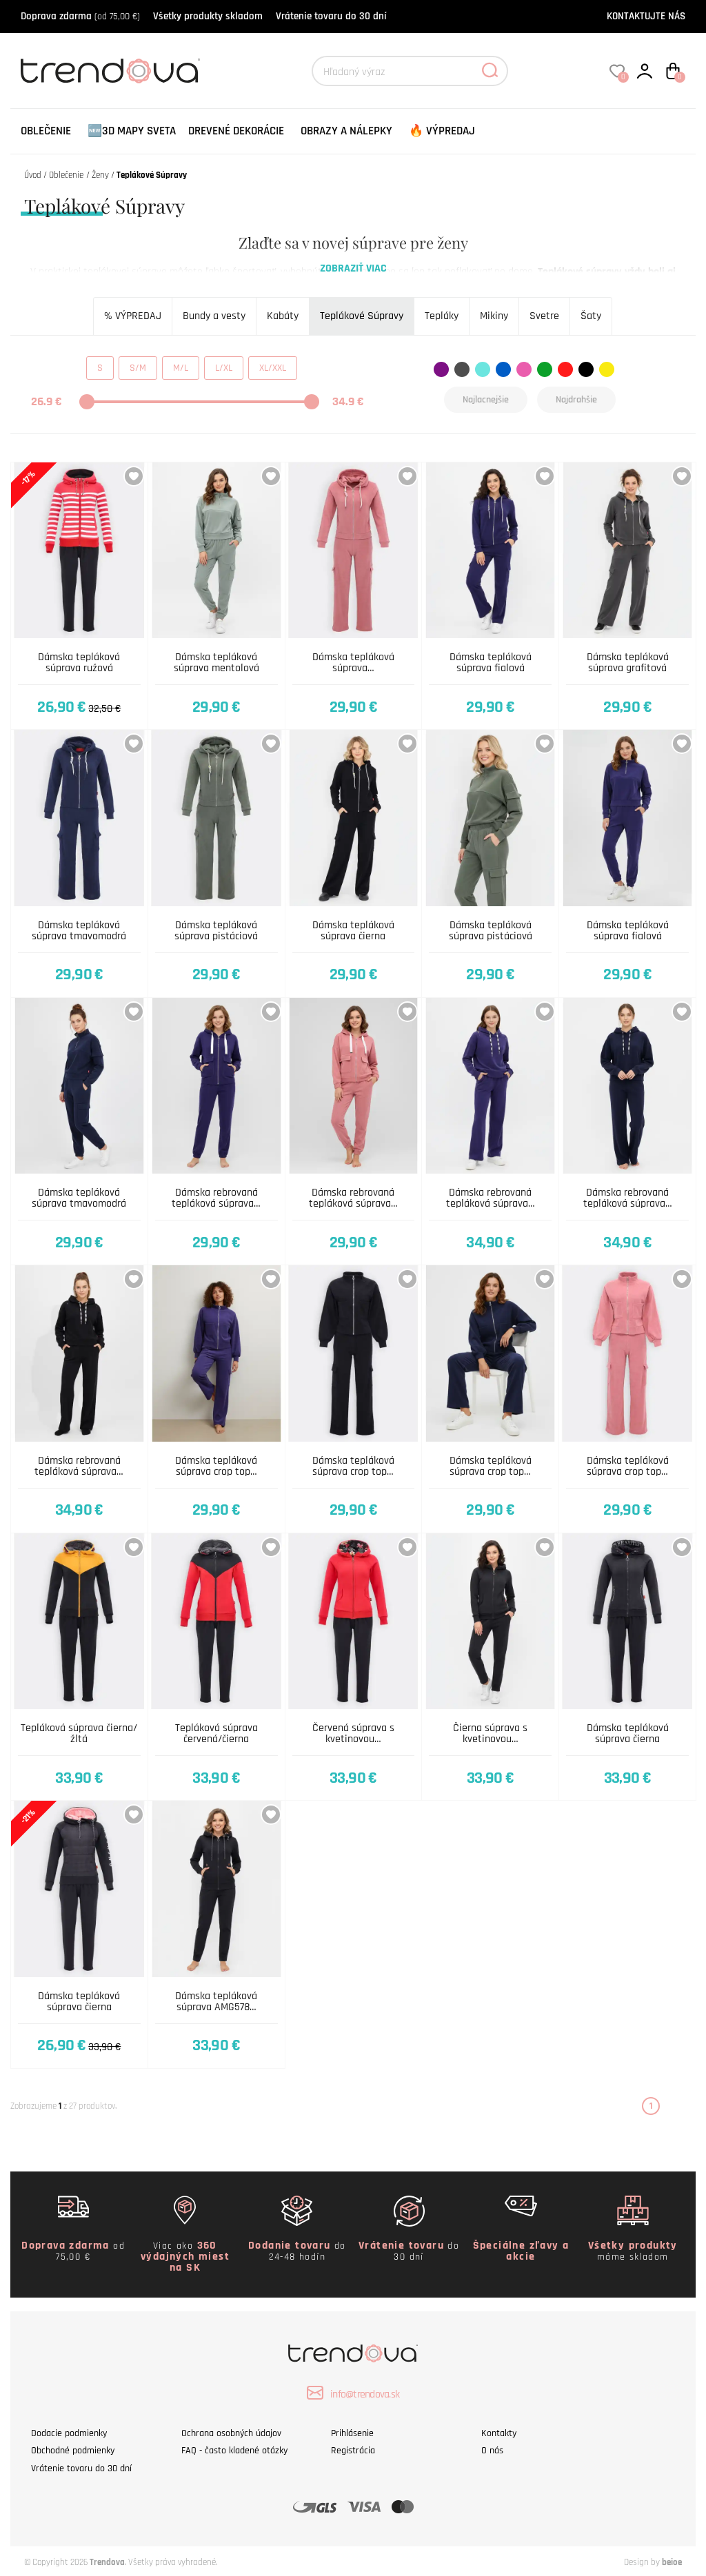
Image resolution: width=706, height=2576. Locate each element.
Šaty (591, 316)
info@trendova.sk (365, 2394)
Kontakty (499, 2433)
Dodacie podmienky (69, 2433)
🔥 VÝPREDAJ (442, 131)
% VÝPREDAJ (133, 316)
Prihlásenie (352, 2433)
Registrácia (353, 2451)
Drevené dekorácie (236, 131)
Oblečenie (46, 131)
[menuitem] (46, 131)
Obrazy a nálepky (346, 131)
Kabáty (283, 316)
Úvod (33, 175)
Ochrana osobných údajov (231, 2433)
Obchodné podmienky (73, 2451)
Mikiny (494, 316)
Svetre (544, 316)
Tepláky (442, 316)
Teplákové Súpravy (362, 316)
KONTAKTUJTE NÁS (646, 16)
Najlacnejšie (486, 400)
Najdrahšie (576, 400)
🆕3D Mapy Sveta (132, 131)
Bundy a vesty (214, 316)
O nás (492, 2451)
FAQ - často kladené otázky (234, 2451)
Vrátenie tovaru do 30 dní (331, 16)
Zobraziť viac (353, 268)
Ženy (100, 175)
